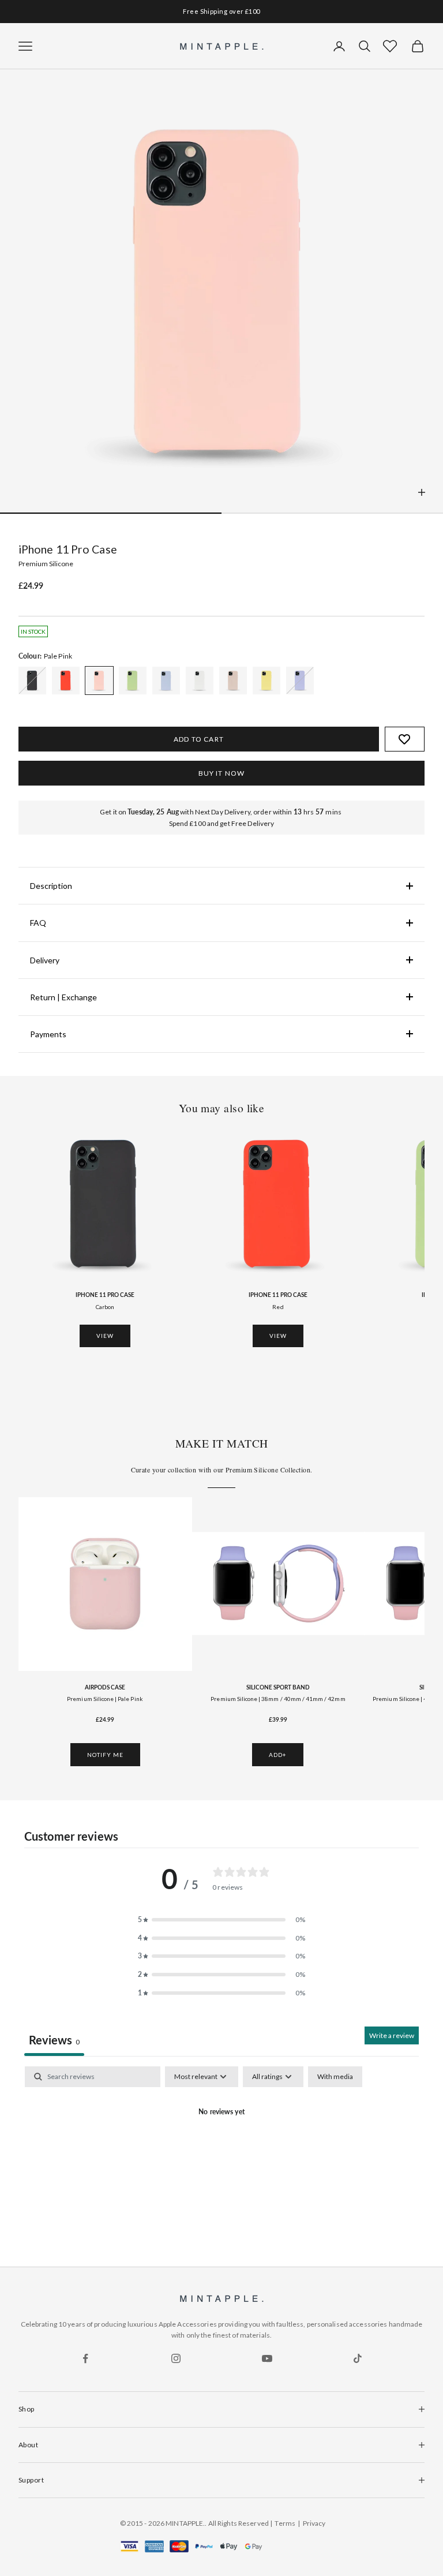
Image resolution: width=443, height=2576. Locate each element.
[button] (390, 46)
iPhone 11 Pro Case (105, 1295)
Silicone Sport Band (278, 1687)
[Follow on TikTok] (358, 2358)
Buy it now (222, 773)
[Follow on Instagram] (176, 2358)
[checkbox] (335, 2077)
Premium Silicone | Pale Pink (105, 1699)
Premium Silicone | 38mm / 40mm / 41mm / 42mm (278, 1699)
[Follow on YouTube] (267, 2358)
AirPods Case (105, 1687)
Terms (285, 2523)
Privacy (314, 2523)
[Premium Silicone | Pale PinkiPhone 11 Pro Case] (32, 681)
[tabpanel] (221, 2152)
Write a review (392, 2035)
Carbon (105, 1307)
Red (278, 1307)
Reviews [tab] (54, 2040)
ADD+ (278, 1755)
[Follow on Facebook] (85, 2358)
